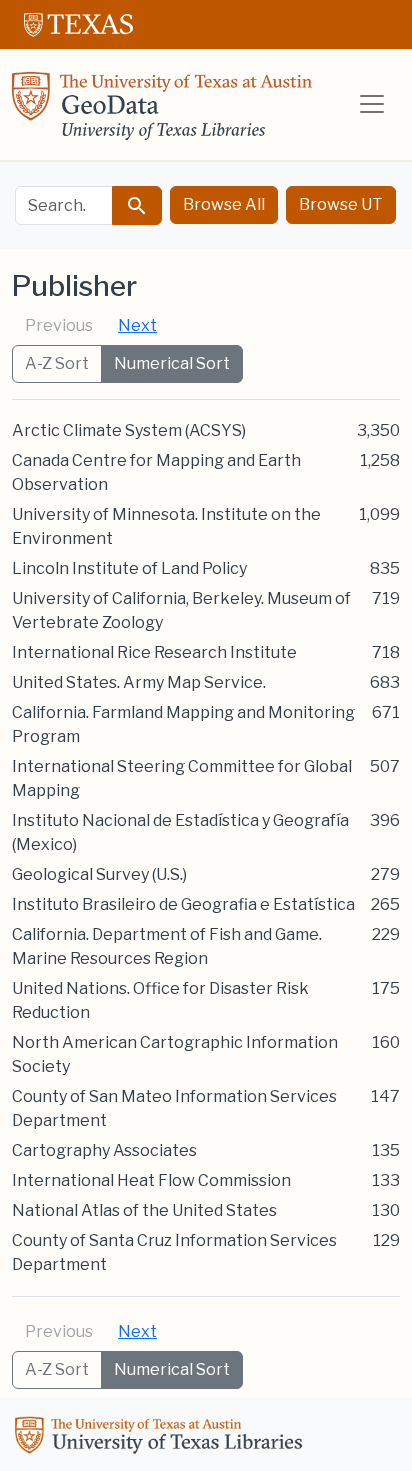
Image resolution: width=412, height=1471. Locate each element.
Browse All (224, 204)
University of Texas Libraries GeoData (162, 112)
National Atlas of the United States (144, 1210)
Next (137, 325)
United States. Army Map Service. (139, 682)
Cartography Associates (104, 1150)
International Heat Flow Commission (151, 1180)
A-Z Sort (57, 363)
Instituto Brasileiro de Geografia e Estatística (183, 904)
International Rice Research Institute (154, 652)
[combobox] (64, 205)
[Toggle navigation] (372, 104)
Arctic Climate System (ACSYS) (129, 430)
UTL (162, 1438)
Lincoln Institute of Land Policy (129, 568)
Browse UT (341, 204)
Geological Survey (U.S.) (99, 874)
